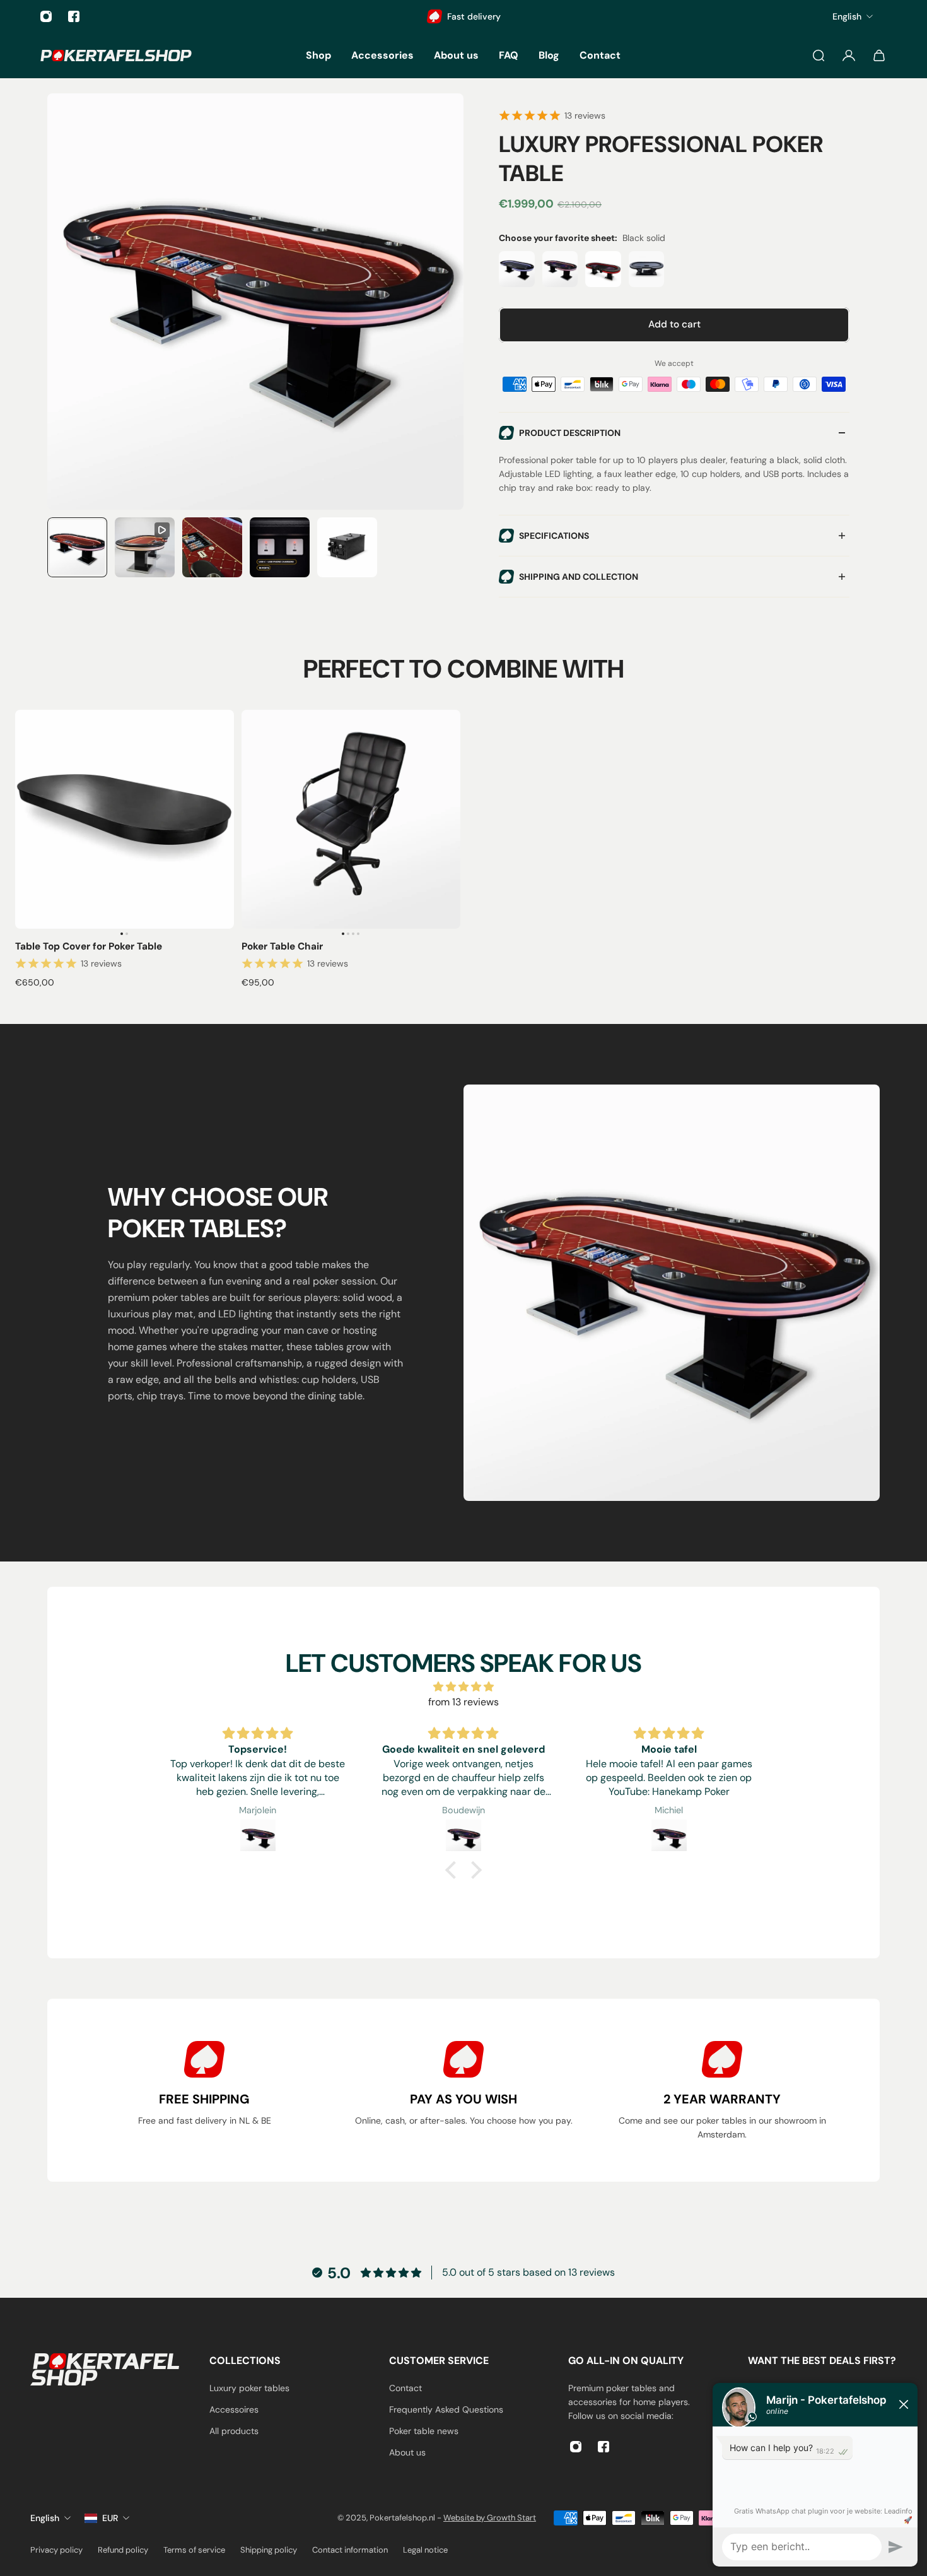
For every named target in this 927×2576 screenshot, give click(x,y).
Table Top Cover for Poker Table (89, 946)
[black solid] (603, 269)
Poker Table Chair (282, 946)
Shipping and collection (579, 577)
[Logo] (116, 55)
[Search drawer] (819, 56)
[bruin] (647, 269)
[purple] (560, 269)
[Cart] (879, 56)
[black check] (517, 269)
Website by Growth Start (490, 2518)
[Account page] (849, 56)
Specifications (554, 536)
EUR (110, 2518)
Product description (570, 433)
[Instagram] (46, 16)
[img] (463, 1687)
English (45, 2518)
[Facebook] (74, 16)
